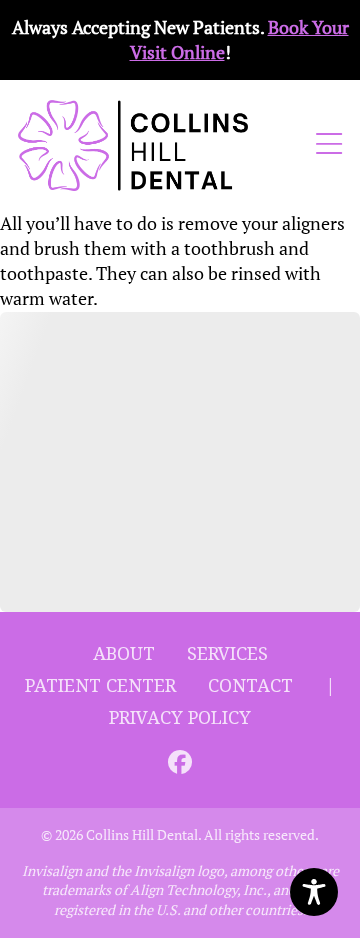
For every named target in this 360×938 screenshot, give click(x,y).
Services (227, 654)
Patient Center (100, 686)
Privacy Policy (180, 718)
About (124, 654)
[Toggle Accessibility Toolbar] (314, 892)
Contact (250, 686)
